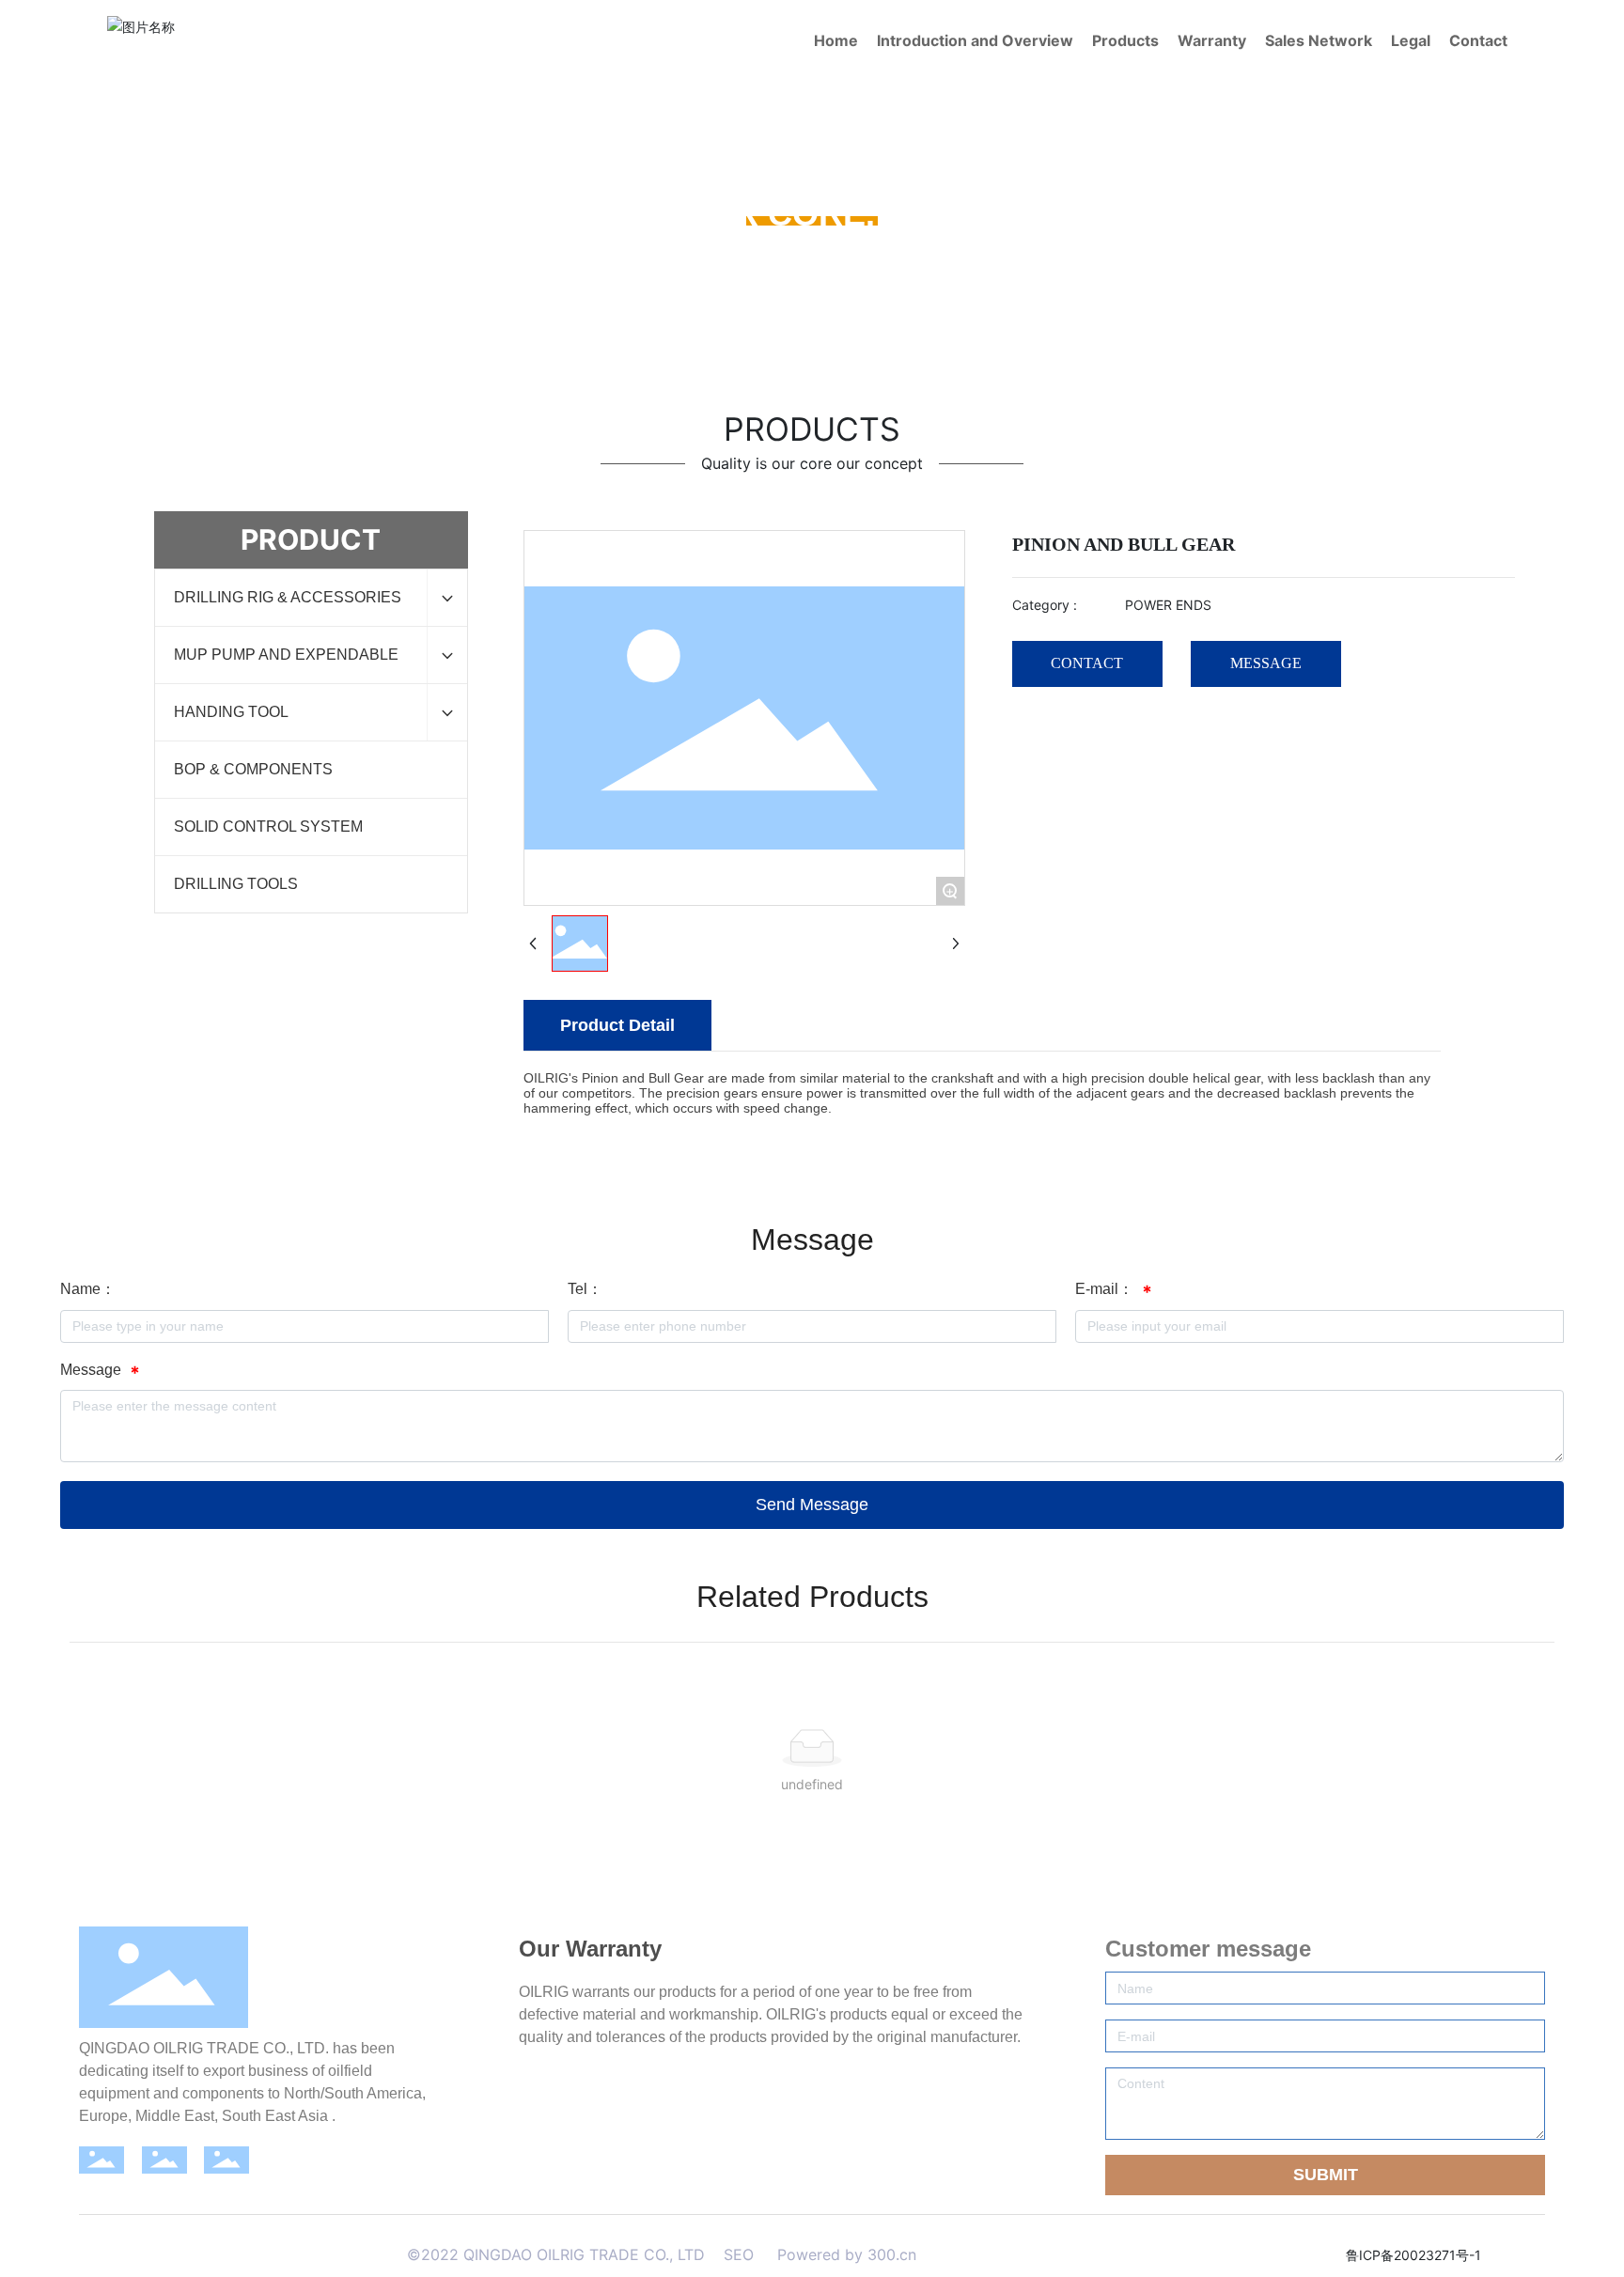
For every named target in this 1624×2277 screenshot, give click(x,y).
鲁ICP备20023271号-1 (1413, 2255)
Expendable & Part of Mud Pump (878, 256)
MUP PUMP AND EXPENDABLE (659, 256)
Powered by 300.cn (844, 2254)
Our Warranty (590, 1949)
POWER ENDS (1045, 256)
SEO (739, 2254)
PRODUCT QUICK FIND (468, 256)
